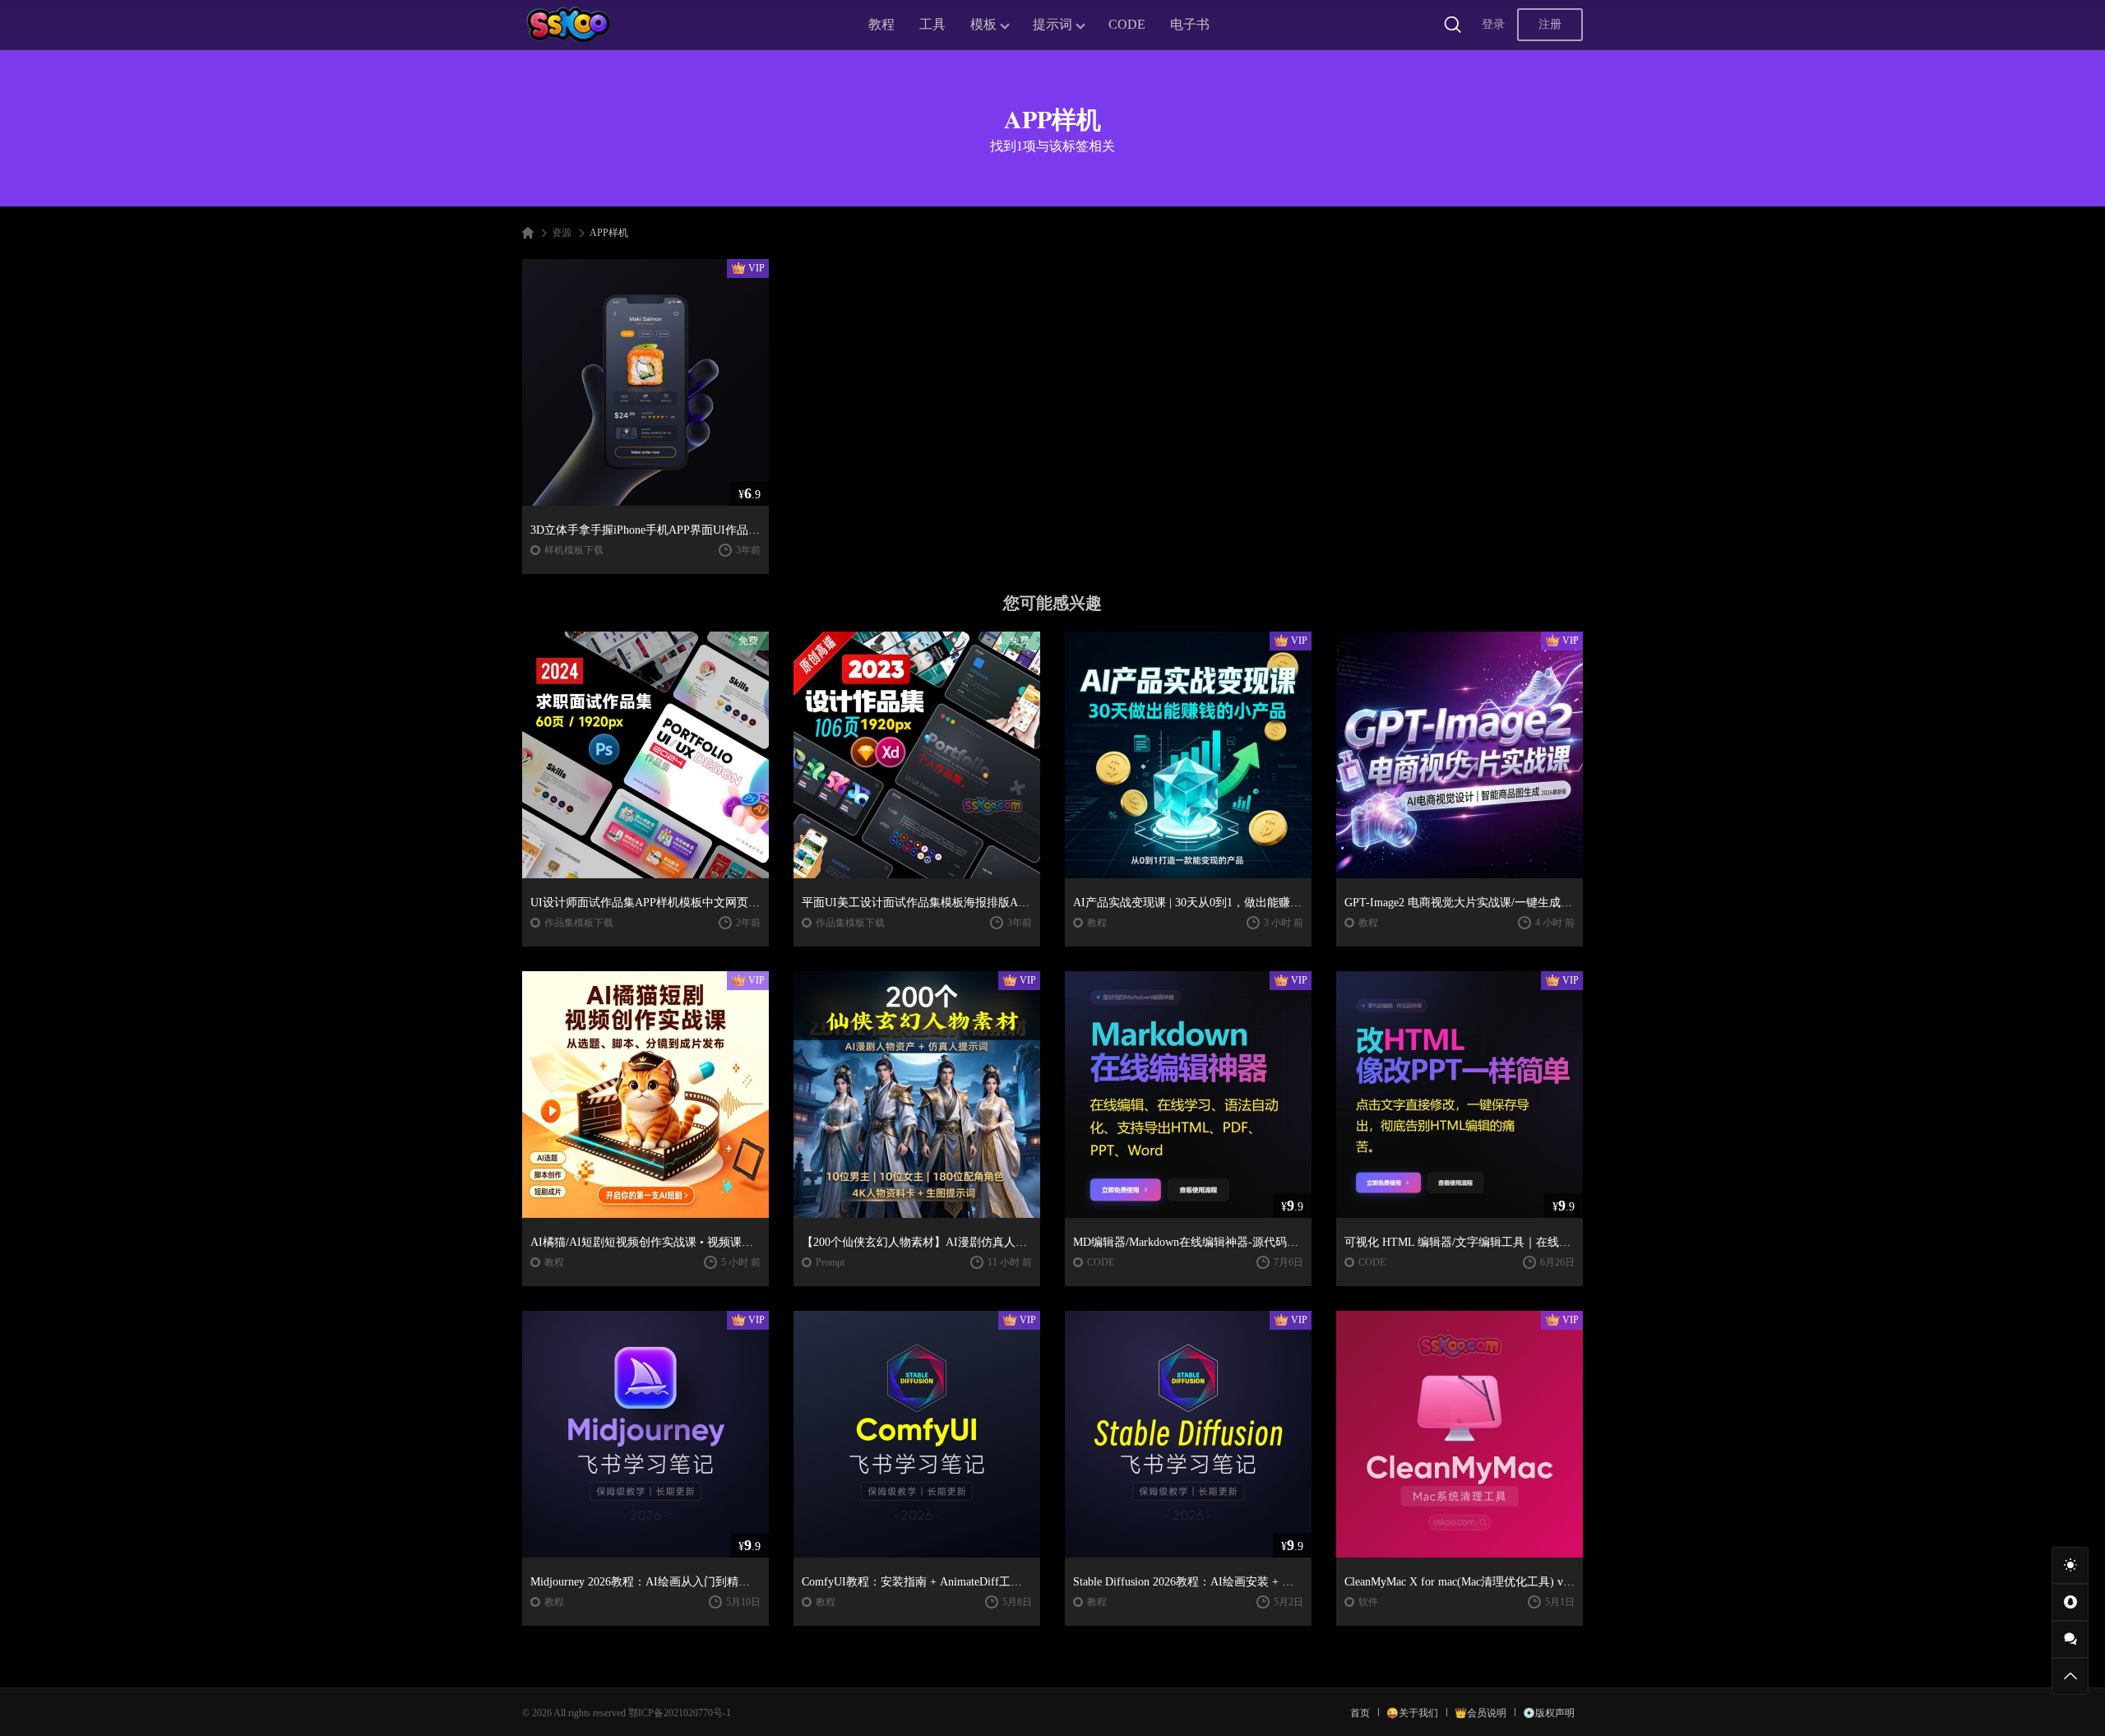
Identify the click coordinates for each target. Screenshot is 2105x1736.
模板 (983, 24)
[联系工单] (2070, 1639)
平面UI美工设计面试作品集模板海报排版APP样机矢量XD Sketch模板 (917, 903)
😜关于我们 (1412, 1713)
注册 (1550, 24)
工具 (932, 24)
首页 (1360, 1713)
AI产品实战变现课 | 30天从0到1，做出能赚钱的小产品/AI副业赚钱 (1188, 903)
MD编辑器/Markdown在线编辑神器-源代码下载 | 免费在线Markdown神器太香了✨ (1188, 1242)
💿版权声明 (1549, 1713)
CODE (1127, 24)
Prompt (830, 1262)
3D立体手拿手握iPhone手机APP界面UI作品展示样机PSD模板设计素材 (645, 530)
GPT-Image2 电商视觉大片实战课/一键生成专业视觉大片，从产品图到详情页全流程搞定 (1460, 903)
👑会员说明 (1480, 1713)
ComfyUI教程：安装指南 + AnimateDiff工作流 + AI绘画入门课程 (917, 1582)
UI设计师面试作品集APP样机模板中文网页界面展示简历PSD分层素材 (645, 903)
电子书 (1190, 24)
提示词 (1052, 24)
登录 (1493, 24)
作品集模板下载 (579, 923)
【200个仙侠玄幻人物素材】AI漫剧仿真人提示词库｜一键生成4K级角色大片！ (917, 1242)
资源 (562, 233)
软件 (1368, 1602)
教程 (881, 24)
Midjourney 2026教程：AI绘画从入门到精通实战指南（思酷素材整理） (645, 1582)
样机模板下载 (574, 550)
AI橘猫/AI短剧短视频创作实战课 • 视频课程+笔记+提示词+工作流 (645, 1242)
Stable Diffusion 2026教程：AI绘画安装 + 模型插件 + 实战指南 (1188, 1582)
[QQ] (2070, 1602)
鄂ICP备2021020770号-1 (680, 1713)
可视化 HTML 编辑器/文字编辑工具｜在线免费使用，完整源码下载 (1460, 1242)
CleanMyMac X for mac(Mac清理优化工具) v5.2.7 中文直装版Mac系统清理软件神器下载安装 (1460, 1582)
